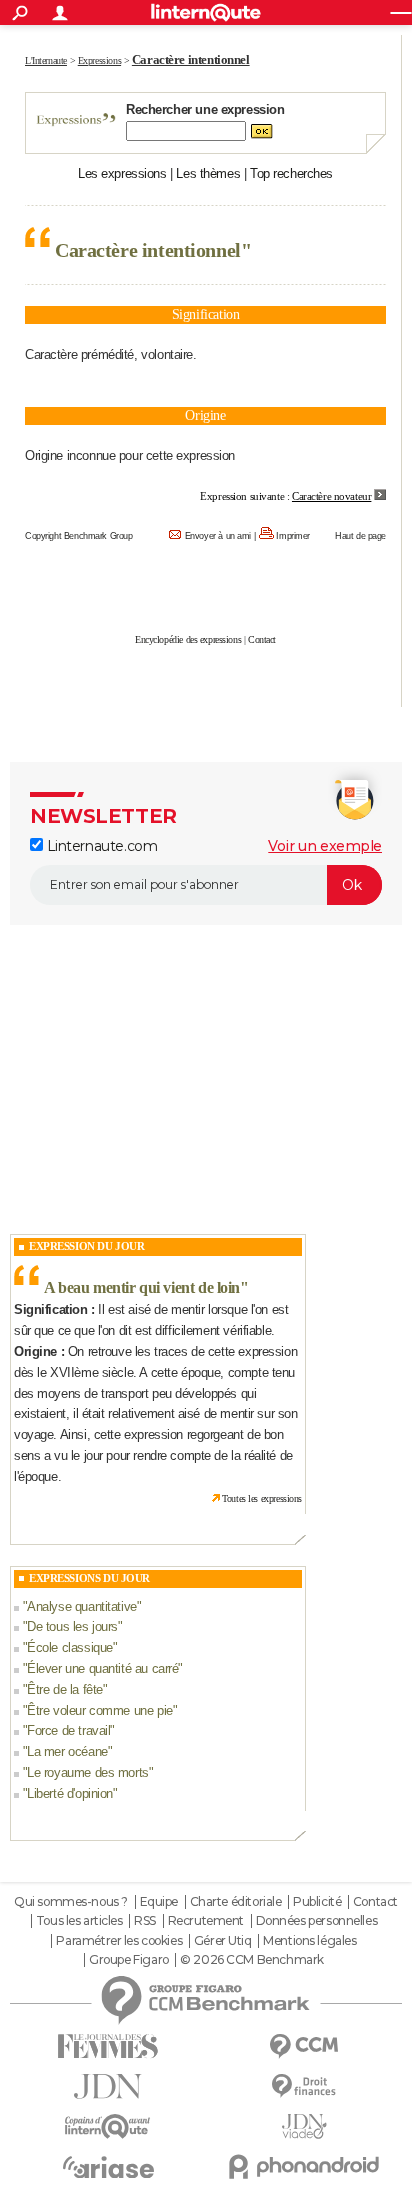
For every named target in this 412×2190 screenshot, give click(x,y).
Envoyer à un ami (218, 536)
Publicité (317, 1902)
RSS (145, 1921)
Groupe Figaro (129, 1960)
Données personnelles (317, 1921)
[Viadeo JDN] (304, 2126)
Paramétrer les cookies (119, 1941)
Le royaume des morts (88, 1772)
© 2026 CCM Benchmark (252, 1960)
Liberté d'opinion (70, 1793)
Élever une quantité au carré (102, 1668)
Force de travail (68, 1730)
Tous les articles (79, 1921)
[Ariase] (108, 2167)
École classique (70, 1647)
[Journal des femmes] (108, 2046)
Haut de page (360, 536)
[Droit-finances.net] (304, 2086)
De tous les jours (72, 1626)
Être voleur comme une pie (100, 1710)
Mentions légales (309, 1941)
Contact (262, 639)
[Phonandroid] (304, 2166)
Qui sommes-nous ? (71, 1902)
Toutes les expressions (262, 1498)
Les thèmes (208, 173)
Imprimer (293, 536)
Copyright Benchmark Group (79, 536)
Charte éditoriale (236, 1902)
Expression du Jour (86, 1246)
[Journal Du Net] (108, 2086)
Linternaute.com (100, 846)
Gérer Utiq (223, 1941)
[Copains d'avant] (108, 2126)
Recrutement (206, 1921)
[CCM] (304, 2046)
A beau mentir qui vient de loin (142, 1287)
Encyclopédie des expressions (188, 639)
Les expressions (122, 173)
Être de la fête (65, 1689)
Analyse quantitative (82, 1606)
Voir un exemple (325, 846)
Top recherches (291, 173)
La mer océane (67, 1751)
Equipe (159, 1902)
